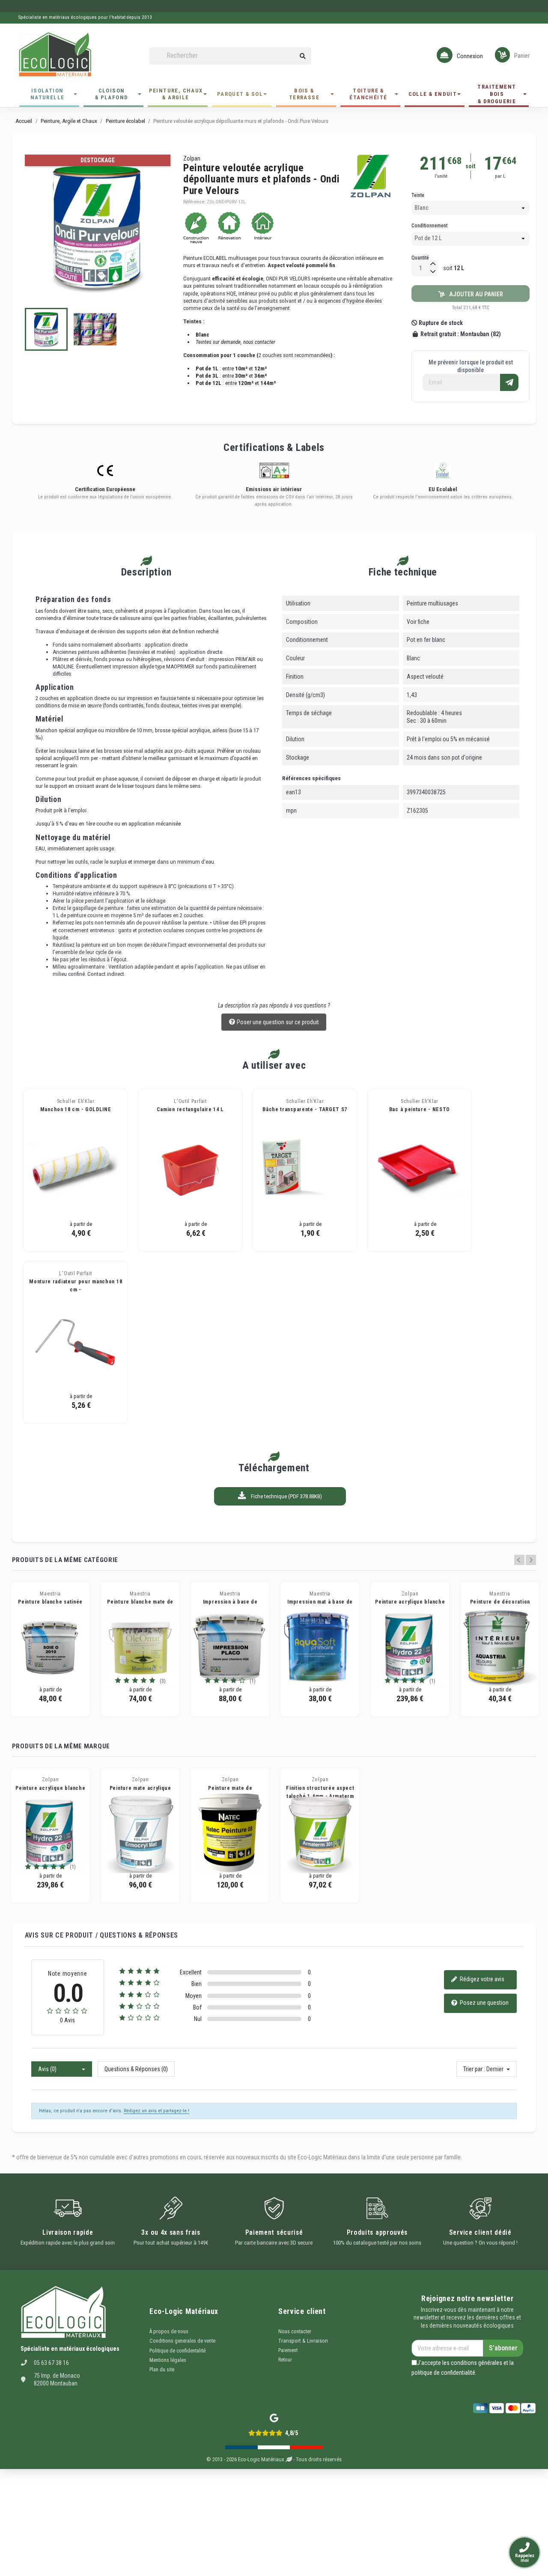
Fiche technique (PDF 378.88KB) (286, 1496)
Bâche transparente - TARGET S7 (305, 1109)
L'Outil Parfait (190, 1101)
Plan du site (162, 2370)
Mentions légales (168, 2360)
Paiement (288, 2350)
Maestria (50, 1594)
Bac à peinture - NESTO (420, 1109)
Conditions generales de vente (182, 2341)
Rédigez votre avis (481, 1979)
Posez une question (484, 2003)
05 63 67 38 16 (51, 2363)
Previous (519, 1560)
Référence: (194, 202)
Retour (285, 2360)
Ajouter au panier (474, 294)
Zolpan (192, 158)
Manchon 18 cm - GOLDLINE (76, 1109)
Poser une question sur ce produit (277, 1022)
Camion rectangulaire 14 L (191, 1109)
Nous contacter (295, 2332)
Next (531, 1560)
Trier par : (474, 2069)
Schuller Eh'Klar (76, 1101)
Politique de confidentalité (177, 2351)
